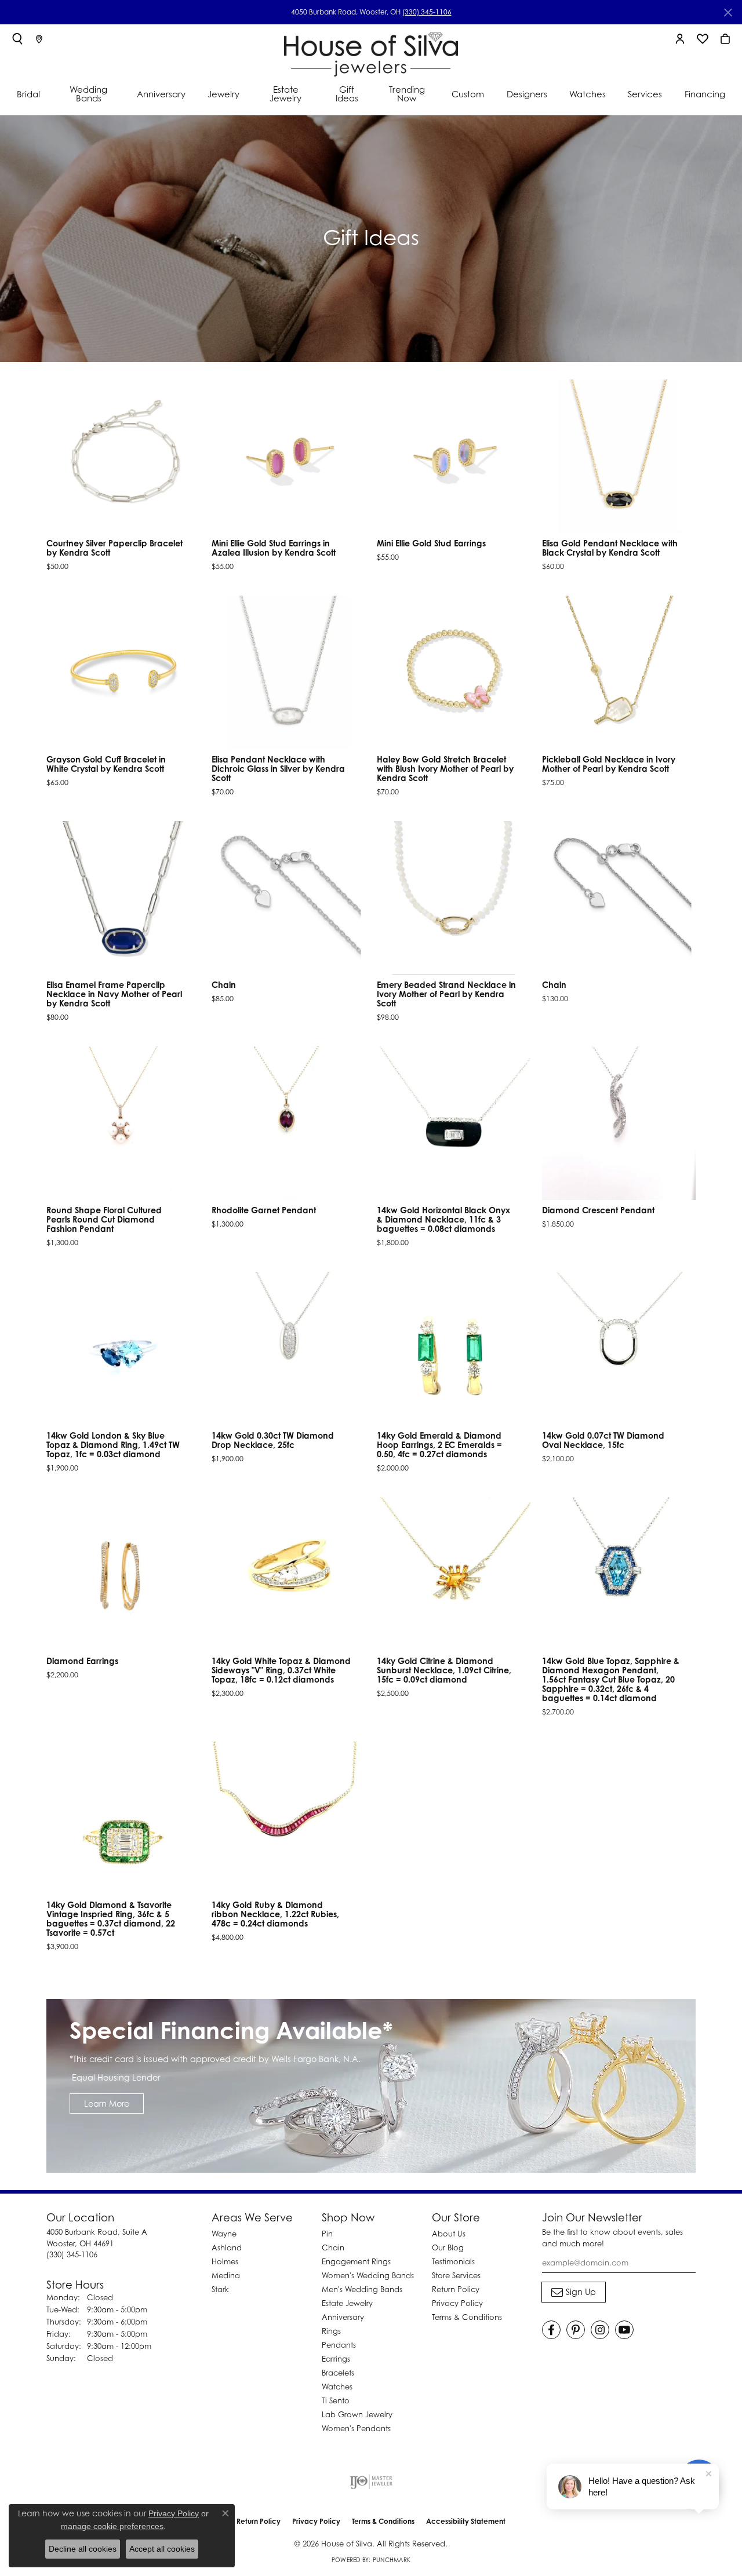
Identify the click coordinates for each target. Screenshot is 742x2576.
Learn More (107, 2104)
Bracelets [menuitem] (338, 2373)
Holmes (225, 2261)
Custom (468, 94)
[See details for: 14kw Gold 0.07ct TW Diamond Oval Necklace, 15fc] (619, 1349)
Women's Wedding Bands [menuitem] (368, 2275)
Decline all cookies (83, 2549)
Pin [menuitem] (327, 2234)
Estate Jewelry (285, 94)
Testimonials (453, 2261)
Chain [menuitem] (333, 2247)
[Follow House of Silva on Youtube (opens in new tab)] (624, 2330)
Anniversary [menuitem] (343, 2317)
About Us (449, 2234)
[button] (17, 39)
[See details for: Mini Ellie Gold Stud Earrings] (454, 456)
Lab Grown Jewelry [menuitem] (357, 2414)
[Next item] (683, 457)
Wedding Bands (88, 94)
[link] (39, 39)
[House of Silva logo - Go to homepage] (371, 52)
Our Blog (448, 2247)
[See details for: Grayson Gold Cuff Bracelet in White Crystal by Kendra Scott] (123, 672)
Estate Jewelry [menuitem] (347, 2303)
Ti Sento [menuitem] (336, 2400)
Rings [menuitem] (331, 2331)
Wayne (224, 2234)
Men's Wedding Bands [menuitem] (362, 2289)
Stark (220, 2289)
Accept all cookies (162, 2549)
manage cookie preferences (112, 2526)
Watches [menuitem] (337, 2387)
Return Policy (456, 2289)
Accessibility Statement (466, 2521)
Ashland (227, 2247)
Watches (588, 94)
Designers (527, 94)
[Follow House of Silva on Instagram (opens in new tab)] (600, 2330)
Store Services (456, 2275)
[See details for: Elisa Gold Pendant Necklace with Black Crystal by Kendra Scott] (619, 456)
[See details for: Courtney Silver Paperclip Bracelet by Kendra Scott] (123, 456)
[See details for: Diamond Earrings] (123, 1574)
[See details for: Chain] (288, 898)
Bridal (28, 94)
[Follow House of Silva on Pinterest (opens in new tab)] (576, 2330)
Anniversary (161, 94)
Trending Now (407, 94)
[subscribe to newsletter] (574, 2292)
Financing (705, 94)
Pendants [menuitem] (339, 2345)
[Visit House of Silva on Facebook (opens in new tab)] (551, 2330)
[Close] (728, 12)
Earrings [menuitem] (336, 2359)
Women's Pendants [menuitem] (356, 2428)
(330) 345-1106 (427, 12)
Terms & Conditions (467, 2317)
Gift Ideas (347, 94)
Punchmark (392, 2560)
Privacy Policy (457, 2303)
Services (645, 94)
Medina (226, 2275)
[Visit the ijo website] (371, 2482)
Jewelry (223, 94)
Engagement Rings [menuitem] (356, 2261)
